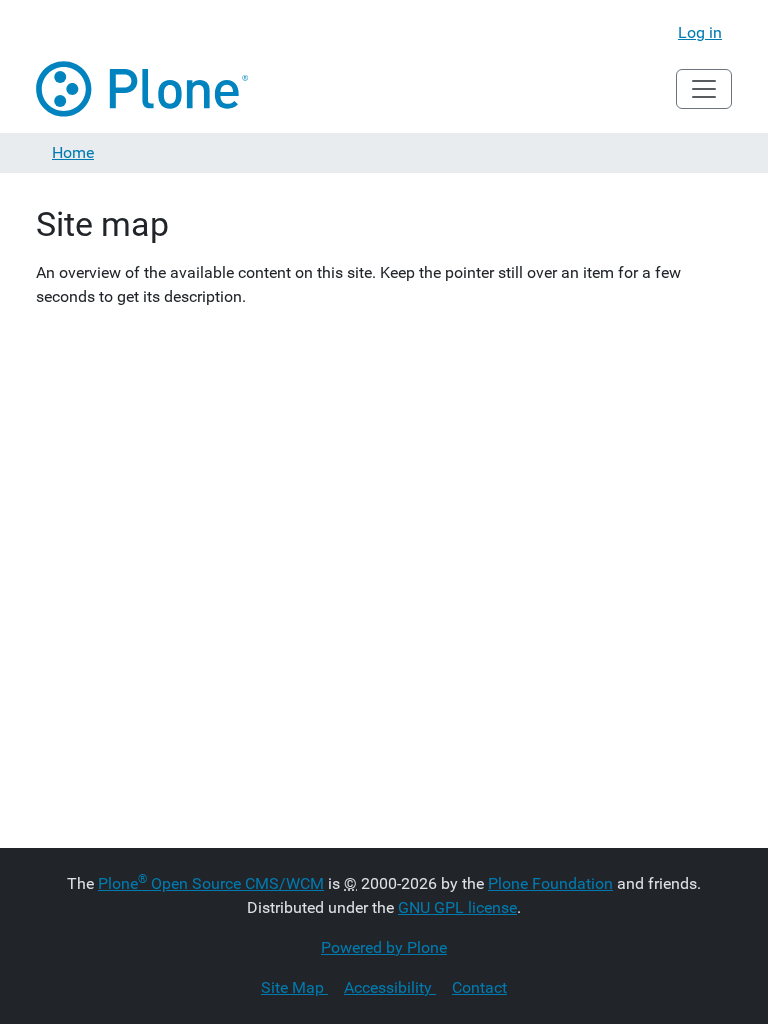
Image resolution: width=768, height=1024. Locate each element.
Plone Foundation (550, 883)
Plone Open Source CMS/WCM (211, 883)
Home (73, 152)
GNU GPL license (457, 907)
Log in (700, 32)
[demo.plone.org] (143, 89)
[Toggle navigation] (704, 89)
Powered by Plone (384, 947)
